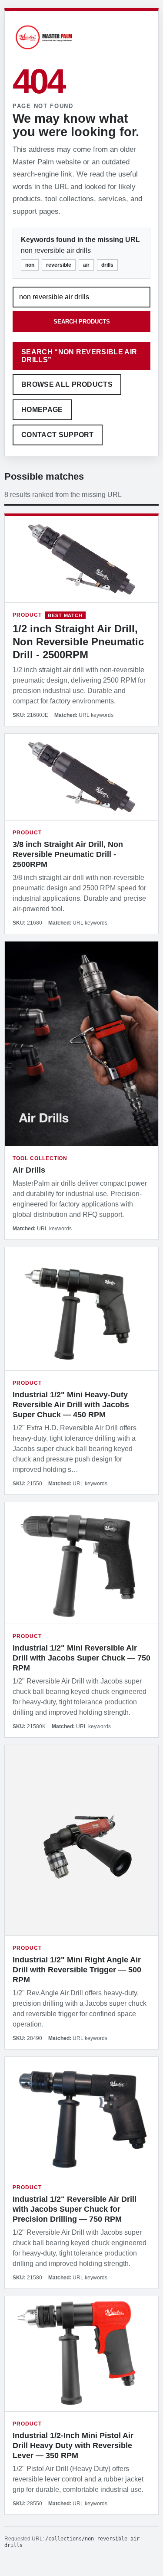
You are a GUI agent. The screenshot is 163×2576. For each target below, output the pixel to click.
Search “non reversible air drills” (79, 356)
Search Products (82, 322)
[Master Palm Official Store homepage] (44, 51)
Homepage (42, 410)
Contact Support (58, 435)
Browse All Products (67, 384)
